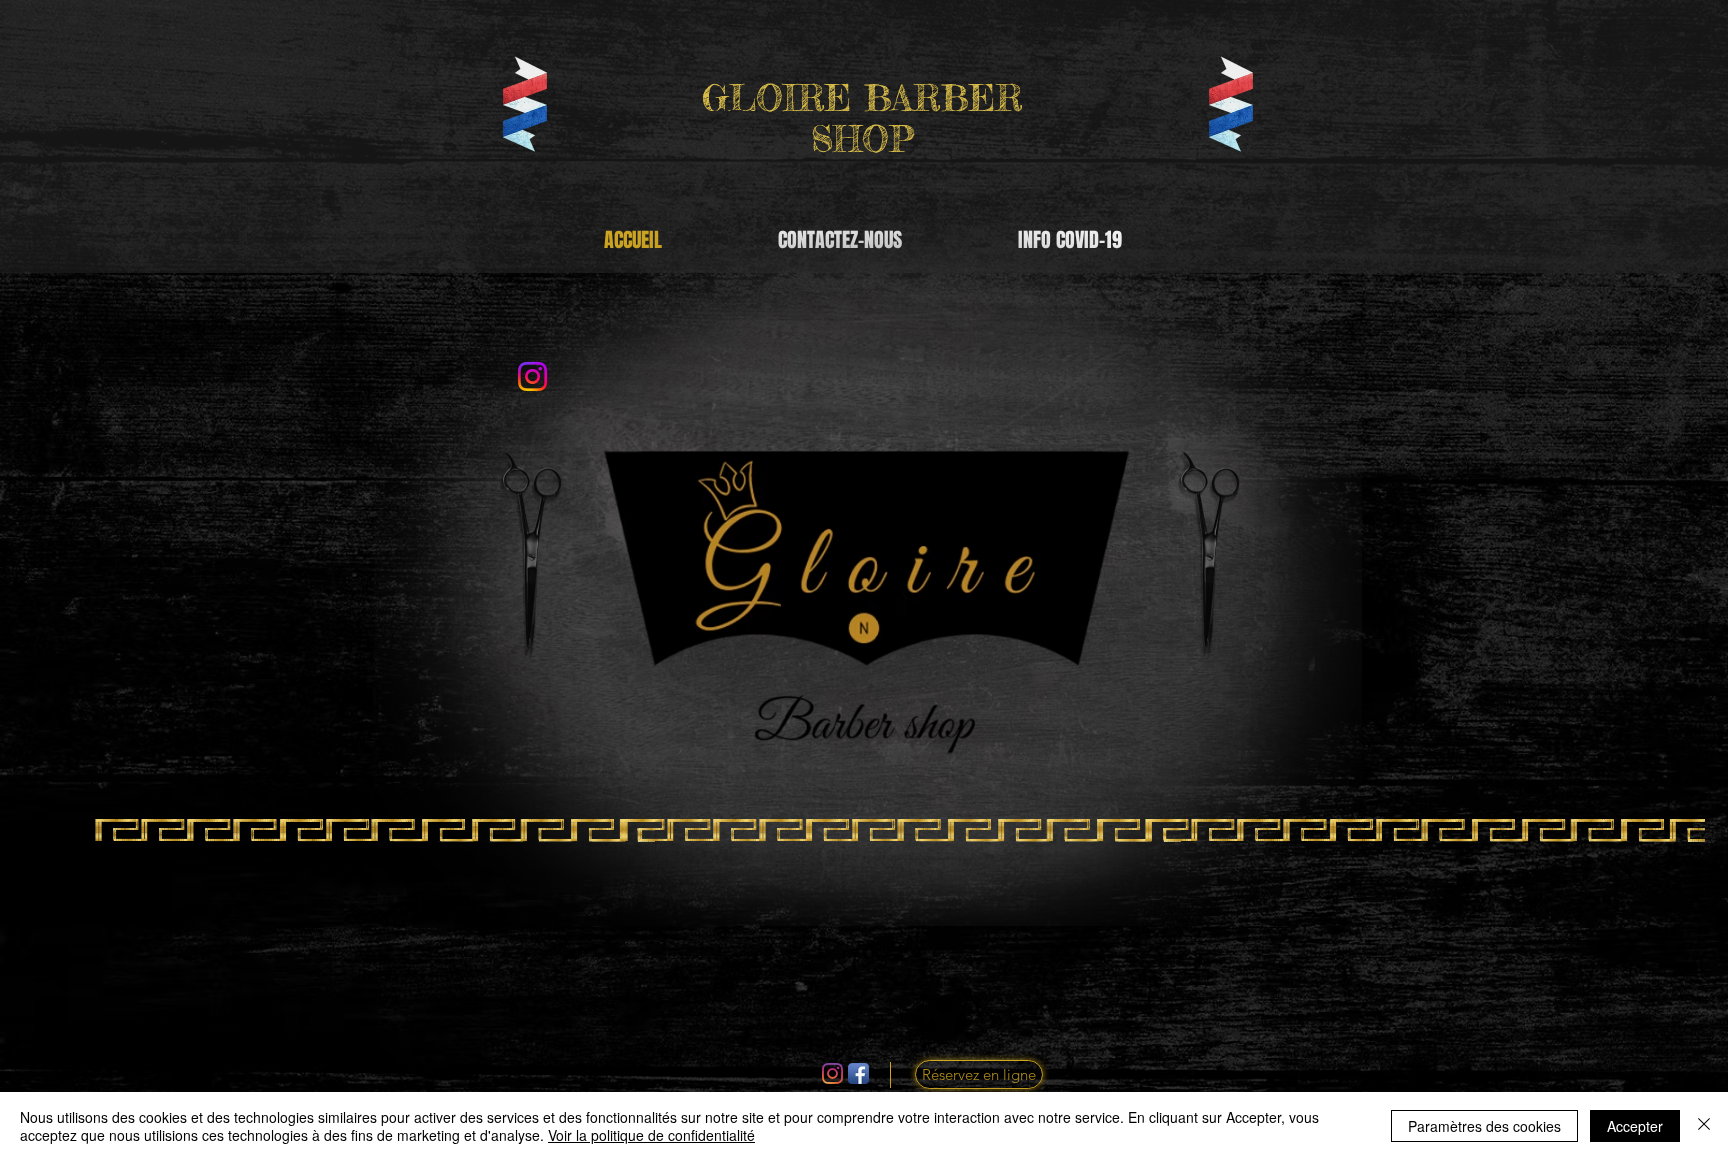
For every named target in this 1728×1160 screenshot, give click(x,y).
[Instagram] (832, 1073)
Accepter (1635, 1126)
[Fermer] (1704, 1126)
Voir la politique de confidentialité (651, 1135)
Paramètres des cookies (1484, 1126)
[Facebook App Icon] (858, 1073)
